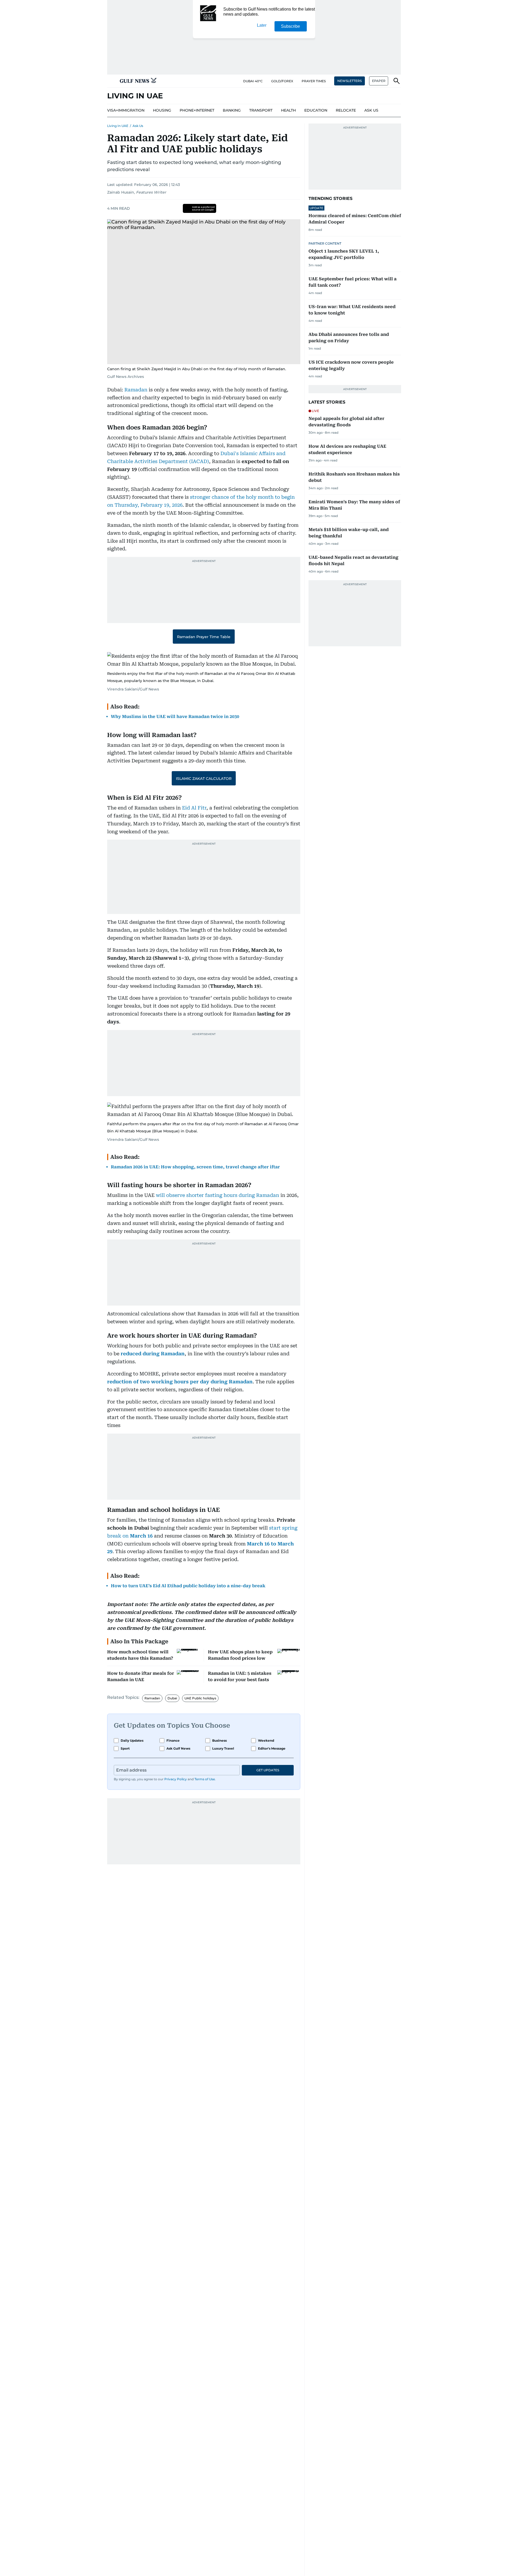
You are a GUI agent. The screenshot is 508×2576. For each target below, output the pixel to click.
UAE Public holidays (200, 1698)
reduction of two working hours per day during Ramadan (180, 1382)
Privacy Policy (176, 1779)
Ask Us (138, 126)
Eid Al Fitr (194, 808)
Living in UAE (118, 126)
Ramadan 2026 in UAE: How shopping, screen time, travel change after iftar (195, 1167)
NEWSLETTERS (350, 81)
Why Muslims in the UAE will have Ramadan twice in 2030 (175, 717)
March (138, 1536)
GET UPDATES (268, 1770)
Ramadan (136, 390)
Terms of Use (205, 1779)
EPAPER (379, 81)
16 (150, 1536)
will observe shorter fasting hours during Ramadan (217, 1195)
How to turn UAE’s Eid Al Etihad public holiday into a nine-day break (188, 1586)
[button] (111, 81)
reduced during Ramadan (153, 1354)
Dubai (172, 1698)
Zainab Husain (121, 192)
